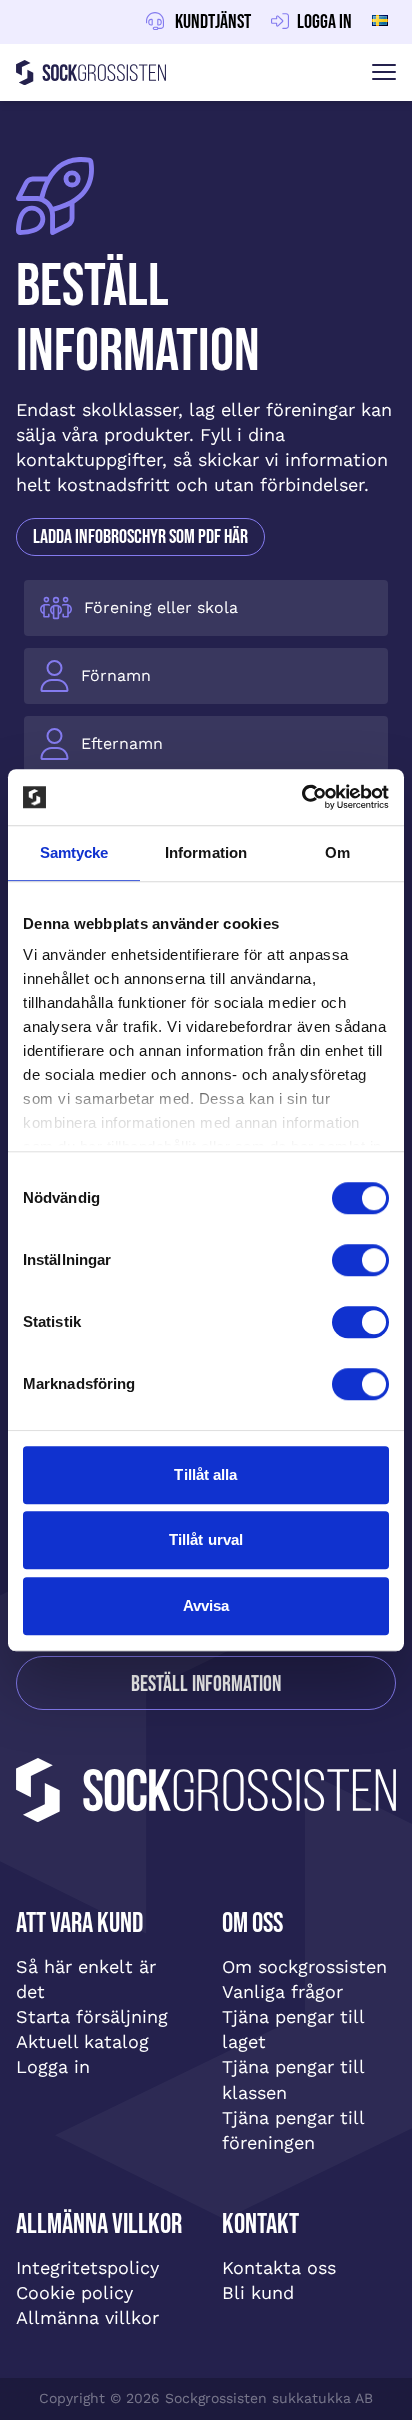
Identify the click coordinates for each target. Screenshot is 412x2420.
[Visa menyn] (384, 72)
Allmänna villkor (87, 2317)
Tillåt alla (205, 1474)
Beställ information (206, 1684)
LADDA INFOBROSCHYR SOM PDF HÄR (140, 537)
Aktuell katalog (82, 2041)
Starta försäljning (92, 2016)
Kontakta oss (279, 2267)
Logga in (53, 2066)
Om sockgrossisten (304, 1966)
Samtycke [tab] (74, 852)
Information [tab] (206, 852)
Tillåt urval (206, 1539)
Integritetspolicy (87, 2267)
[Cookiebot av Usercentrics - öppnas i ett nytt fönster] (301, 797)
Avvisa (206, 1605)
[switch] (360, 1260)
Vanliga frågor (282, 1991)
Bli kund (258, 2292)
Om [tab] (337, 852)
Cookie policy (74, 2292)
